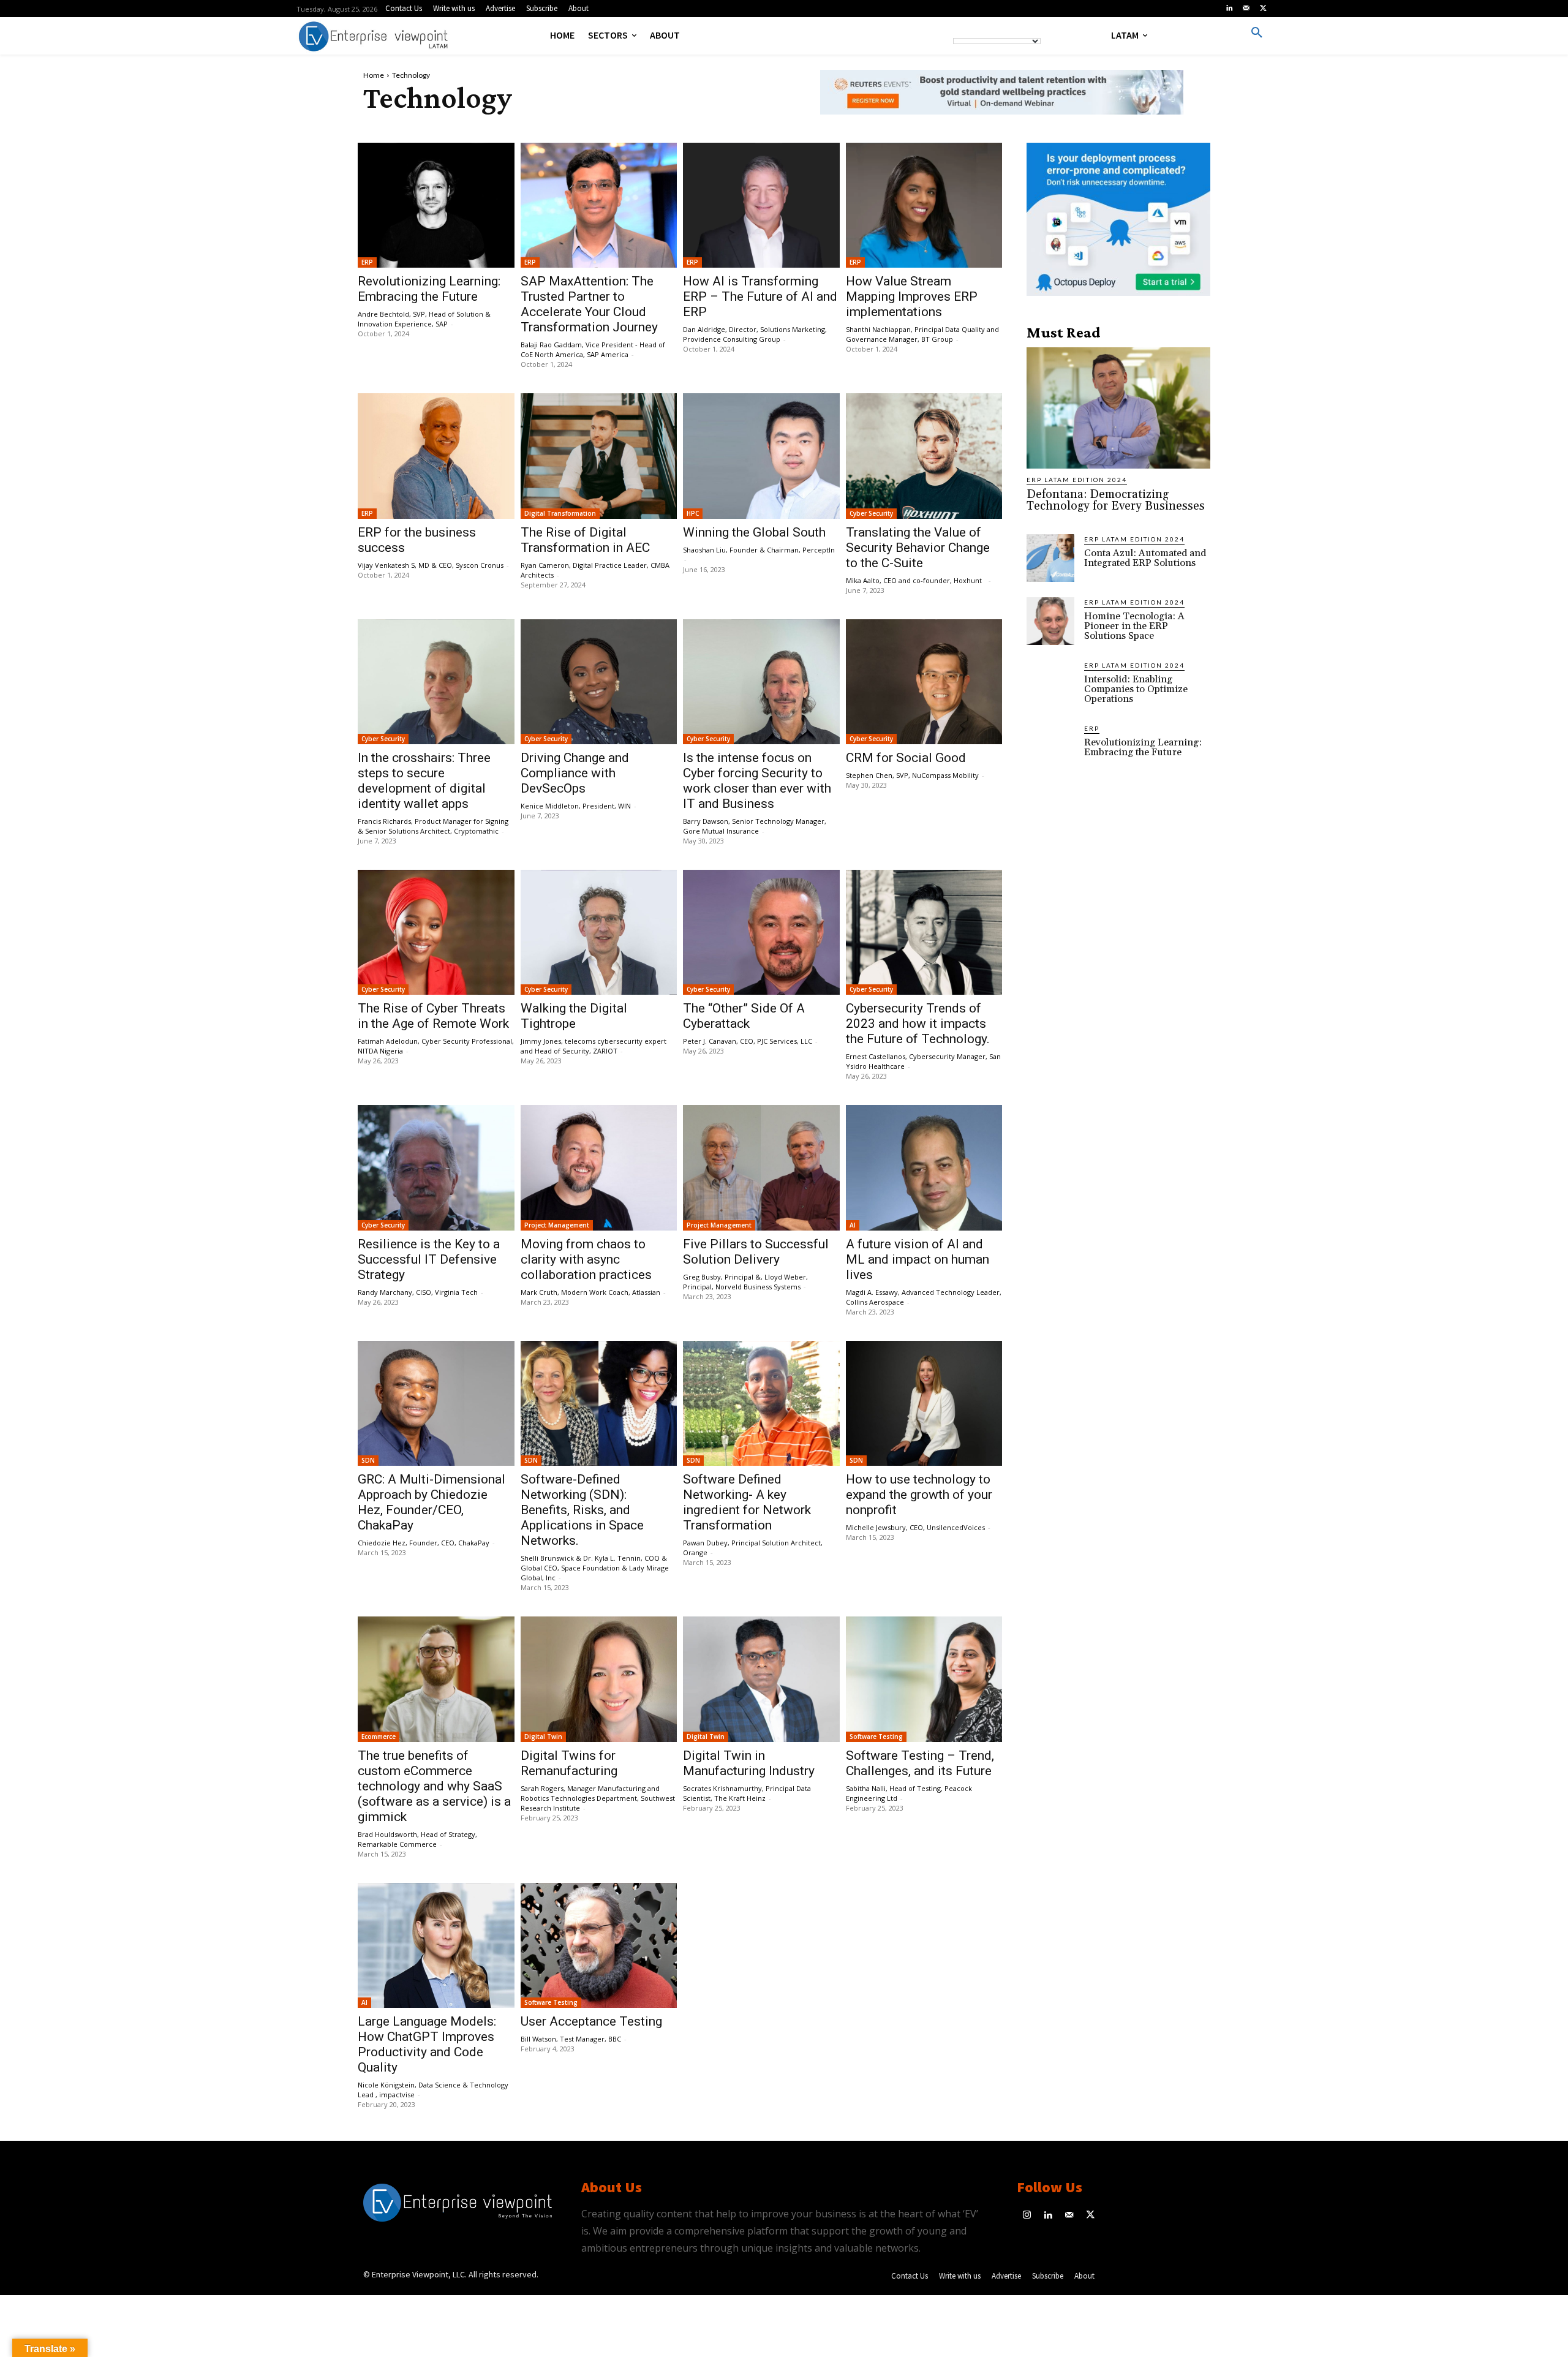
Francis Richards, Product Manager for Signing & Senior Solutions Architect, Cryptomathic (433, 826)
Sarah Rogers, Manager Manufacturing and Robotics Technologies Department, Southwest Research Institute (598, 1798)
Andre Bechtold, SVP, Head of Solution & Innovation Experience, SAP (424, 319)
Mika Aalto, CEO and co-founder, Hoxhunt (916, 580)
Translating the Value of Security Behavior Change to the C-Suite (918, 548)
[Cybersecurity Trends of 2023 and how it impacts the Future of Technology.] (924, 932)
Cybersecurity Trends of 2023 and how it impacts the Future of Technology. (918, 1024)
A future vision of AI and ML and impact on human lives (918, 1259)
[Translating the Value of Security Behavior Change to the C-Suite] (924, 456)
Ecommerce (379, 1737)
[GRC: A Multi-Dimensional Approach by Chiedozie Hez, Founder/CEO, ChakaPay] (436, 1403)
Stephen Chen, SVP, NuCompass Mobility (912, 775)
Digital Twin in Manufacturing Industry (749, 1763)
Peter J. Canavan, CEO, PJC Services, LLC (748, 1041)
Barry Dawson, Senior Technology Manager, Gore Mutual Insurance (755, 826)
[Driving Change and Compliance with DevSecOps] (599, 682)
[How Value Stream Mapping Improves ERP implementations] (924, 205)
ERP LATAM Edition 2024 (1077, 480)
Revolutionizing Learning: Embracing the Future (429, 289)
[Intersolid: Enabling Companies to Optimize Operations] (1050, 684)
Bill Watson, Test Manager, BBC (571, 2039)
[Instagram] (1027, 2216)
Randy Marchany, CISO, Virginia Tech (418, 1292)
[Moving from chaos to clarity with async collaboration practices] (599, 1167)
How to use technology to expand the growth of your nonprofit (919, 1495)
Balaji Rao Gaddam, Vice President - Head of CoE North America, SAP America (593, 349)
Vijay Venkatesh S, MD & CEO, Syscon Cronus (431, 565)
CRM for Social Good (906, 758)
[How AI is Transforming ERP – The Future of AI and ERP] (761, 205)
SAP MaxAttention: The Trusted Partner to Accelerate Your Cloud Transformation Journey (589, 304)
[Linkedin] (1229, 9)
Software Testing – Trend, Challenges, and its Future (920, 1763)
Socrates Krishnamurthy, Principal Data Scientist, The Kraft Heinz (747, 1793)
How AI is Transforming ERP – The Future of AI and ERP (760, 296)
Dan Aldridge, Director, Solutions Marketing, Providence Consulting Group (755, 334)
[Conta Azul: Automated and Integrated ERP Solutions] (1050, 558)
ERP (367, 262)
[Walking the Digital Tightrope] (599, 932)
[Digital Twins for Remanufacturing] (599, 1679)
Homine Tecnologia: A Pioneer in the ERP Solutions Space (1134, 626)
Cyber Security (871, 513)
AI (853, 1225)
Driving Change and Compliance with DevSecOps (575, 773)
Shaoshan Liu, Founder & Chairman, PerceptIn (760, 550)
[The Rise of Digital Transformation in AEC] (599, 456)
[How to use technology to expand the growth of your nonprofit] (924, 1403)
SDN (368, 1460)
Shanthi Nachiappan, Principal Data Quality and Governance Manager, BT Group (922, 334)
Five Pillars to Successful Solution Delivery (756, 1252)
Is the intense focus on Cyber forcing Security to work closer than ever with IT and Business (757, 781)
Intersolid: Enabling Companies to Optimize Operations (1136, 689)
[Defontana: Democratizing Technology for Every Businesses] (1118, 408)
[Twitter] (1263, 9)
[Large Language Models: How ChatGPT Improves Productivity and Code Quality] (436, 1945)
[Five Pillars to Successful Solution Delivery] (761, 1167)
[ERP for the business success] (436, 456)
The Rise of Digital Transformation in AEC (585, 540)
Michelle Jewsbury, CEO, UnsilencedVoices (915, 1527)
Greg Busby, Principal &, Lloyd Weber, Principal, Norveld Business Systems (745, 1282)
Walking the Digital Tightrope (574, 1016)
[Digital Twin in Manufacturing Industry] (761, 1679)
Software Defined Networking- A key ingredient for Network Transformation (747, 1502)
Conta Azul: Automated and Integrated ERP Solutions (1145, 558)
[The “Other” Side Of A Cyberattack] (761, 932)
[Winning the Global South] (761, 456)
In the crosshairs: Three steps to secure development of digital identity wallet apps (424, 781)
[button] (1257, 33)
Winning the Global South (754, 532)
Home (374, 75)
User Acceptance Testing (591, 2021)
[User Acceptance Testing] (599, 1945)
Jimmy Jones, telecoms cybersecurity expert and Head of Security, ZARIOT (594, 1046)
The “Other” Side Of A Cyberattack (744, 1016)
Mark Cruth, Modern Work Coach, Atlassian (590, 1292)
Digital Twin (543, 1737)
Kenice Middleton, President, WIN (576, 806)
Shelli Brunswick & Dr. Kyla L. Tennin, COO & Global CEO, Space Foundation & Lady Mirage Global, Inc (595, 1568)
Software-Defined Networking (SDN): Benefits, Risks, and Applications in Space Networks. (582, 1510)
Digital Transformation (560, 513)
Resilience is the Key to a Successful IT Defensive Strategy (429, 1259)
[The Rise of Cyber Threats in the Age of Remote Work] (436, 932)
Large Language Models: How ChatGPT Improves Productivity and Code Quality (427, 2044)
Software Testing (876, 1737)
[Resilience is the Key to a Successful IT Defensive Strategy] (436, 1167)
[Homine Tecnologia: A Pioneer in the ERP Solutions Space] (1050, 621)
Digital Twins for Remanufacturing (569, 1763)
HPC (693, 513)
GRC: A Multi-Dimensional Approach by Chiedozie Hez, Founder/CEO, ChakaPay (432, 1502)
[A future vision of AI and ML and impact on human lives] (924, 1167)
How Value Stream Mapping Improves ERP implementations (912, 296)
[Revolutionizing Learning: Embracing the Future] (436, 205)
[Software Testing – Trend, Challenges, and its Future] (924, 1679)
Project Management (557, 1225)
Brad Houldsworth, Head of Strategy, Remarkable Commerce (417, 1839)
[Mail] (1246, 9)
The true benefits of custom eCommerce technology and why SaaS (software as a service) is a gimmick (434, 1786)
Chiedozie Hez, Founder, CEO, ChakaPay (424, 1543)
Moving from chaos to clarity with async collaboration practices (586, 1259)
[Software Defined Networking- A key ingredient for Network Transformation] (761, 1403)
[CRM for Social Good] (924, 682)
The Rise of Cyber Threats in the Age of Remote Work (433, 1016)
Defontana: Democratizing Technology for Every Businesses (1116, 500)
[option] (1002, 99)
